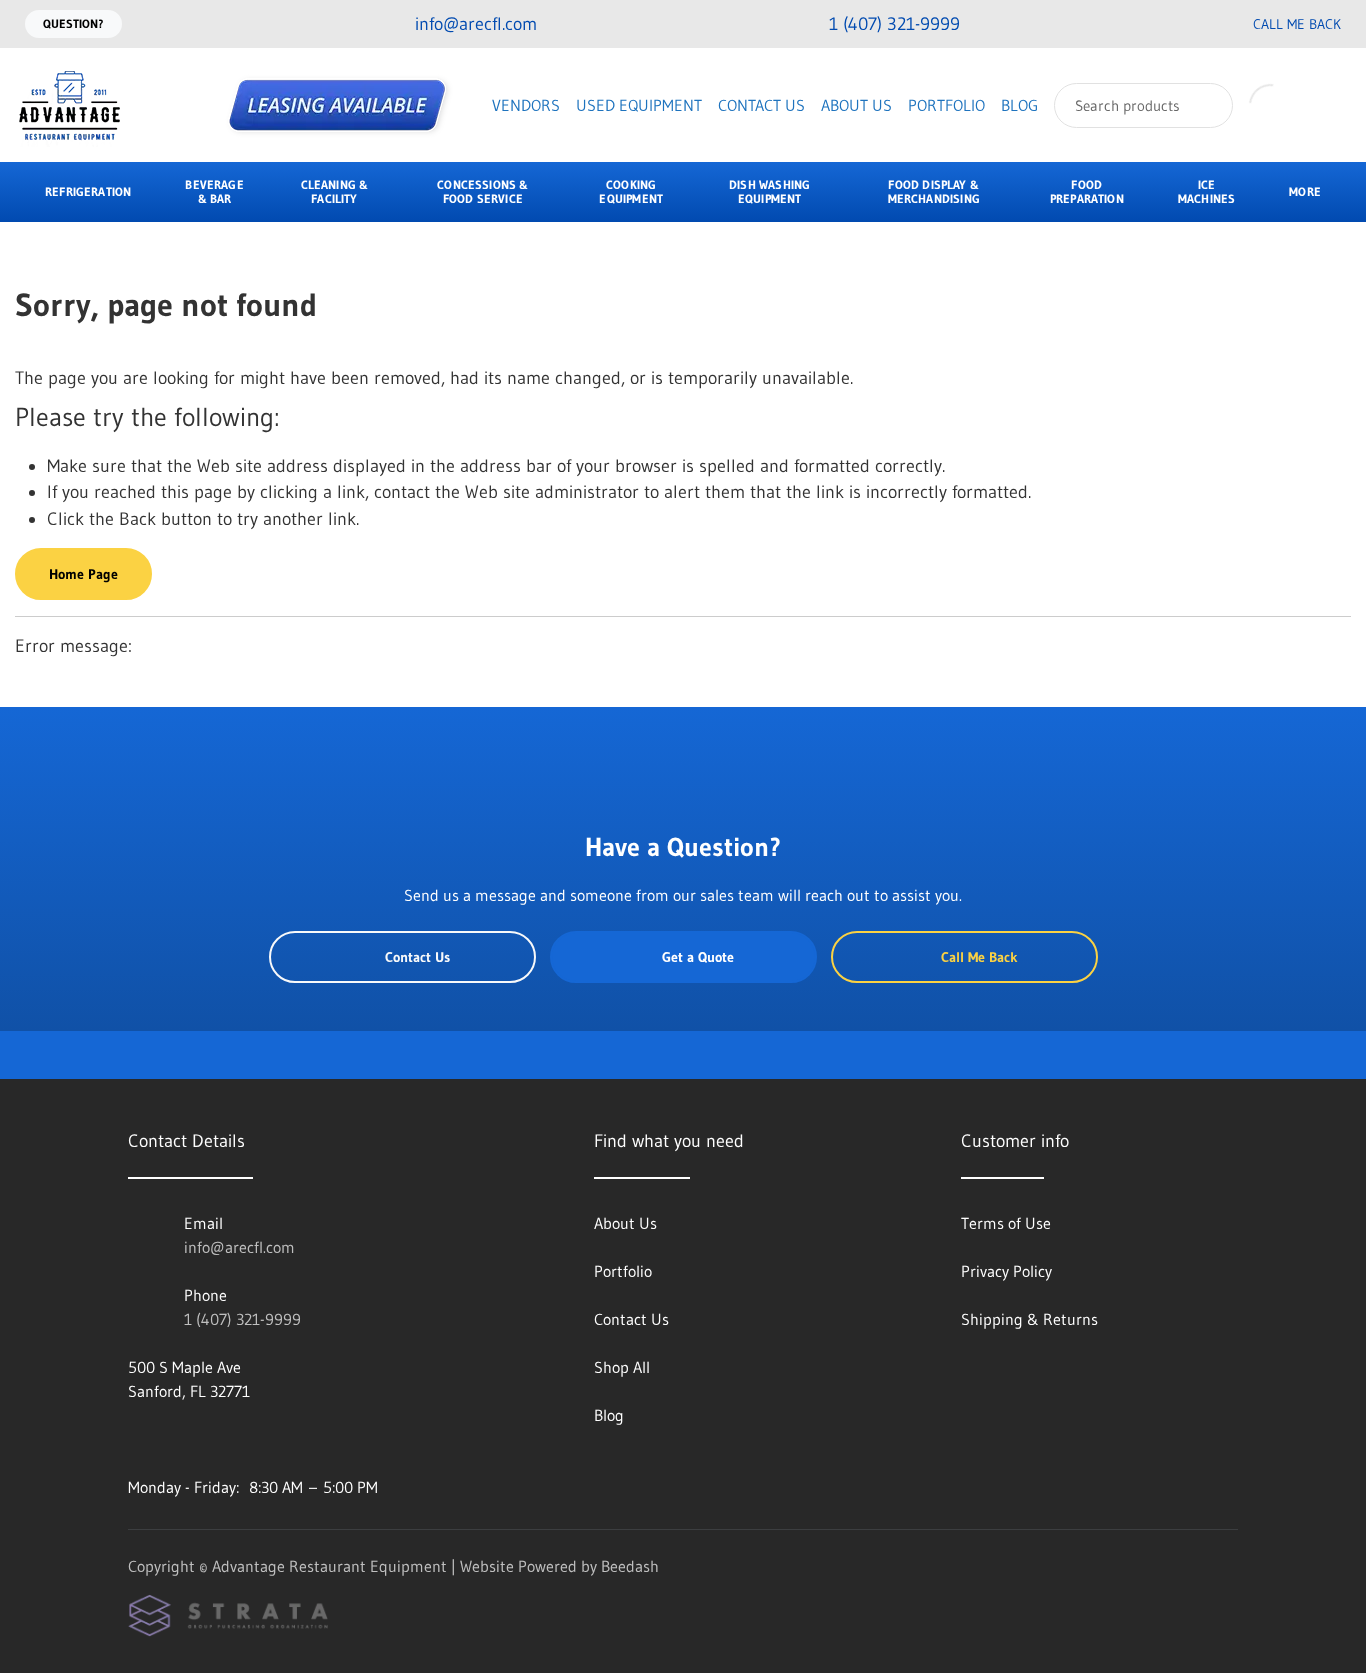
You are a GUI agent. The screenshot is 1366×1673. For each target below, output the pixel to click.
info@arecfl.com (239, 1247)
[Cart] (1329, 105)
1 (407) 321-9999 (242, 1319)
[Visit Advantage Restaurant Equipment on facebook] (137, 1439)
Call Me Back (1297, 24)
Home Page (83, 574)
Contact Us (761, 105)
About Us (856, 105)
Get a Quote (698, 957)
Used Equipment (639, 105)
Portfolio (946, 105)
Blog (1019, 105)
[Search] (1204, 105)
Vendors (526, 105)
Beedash (630, 1566)
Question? (73, 23)
